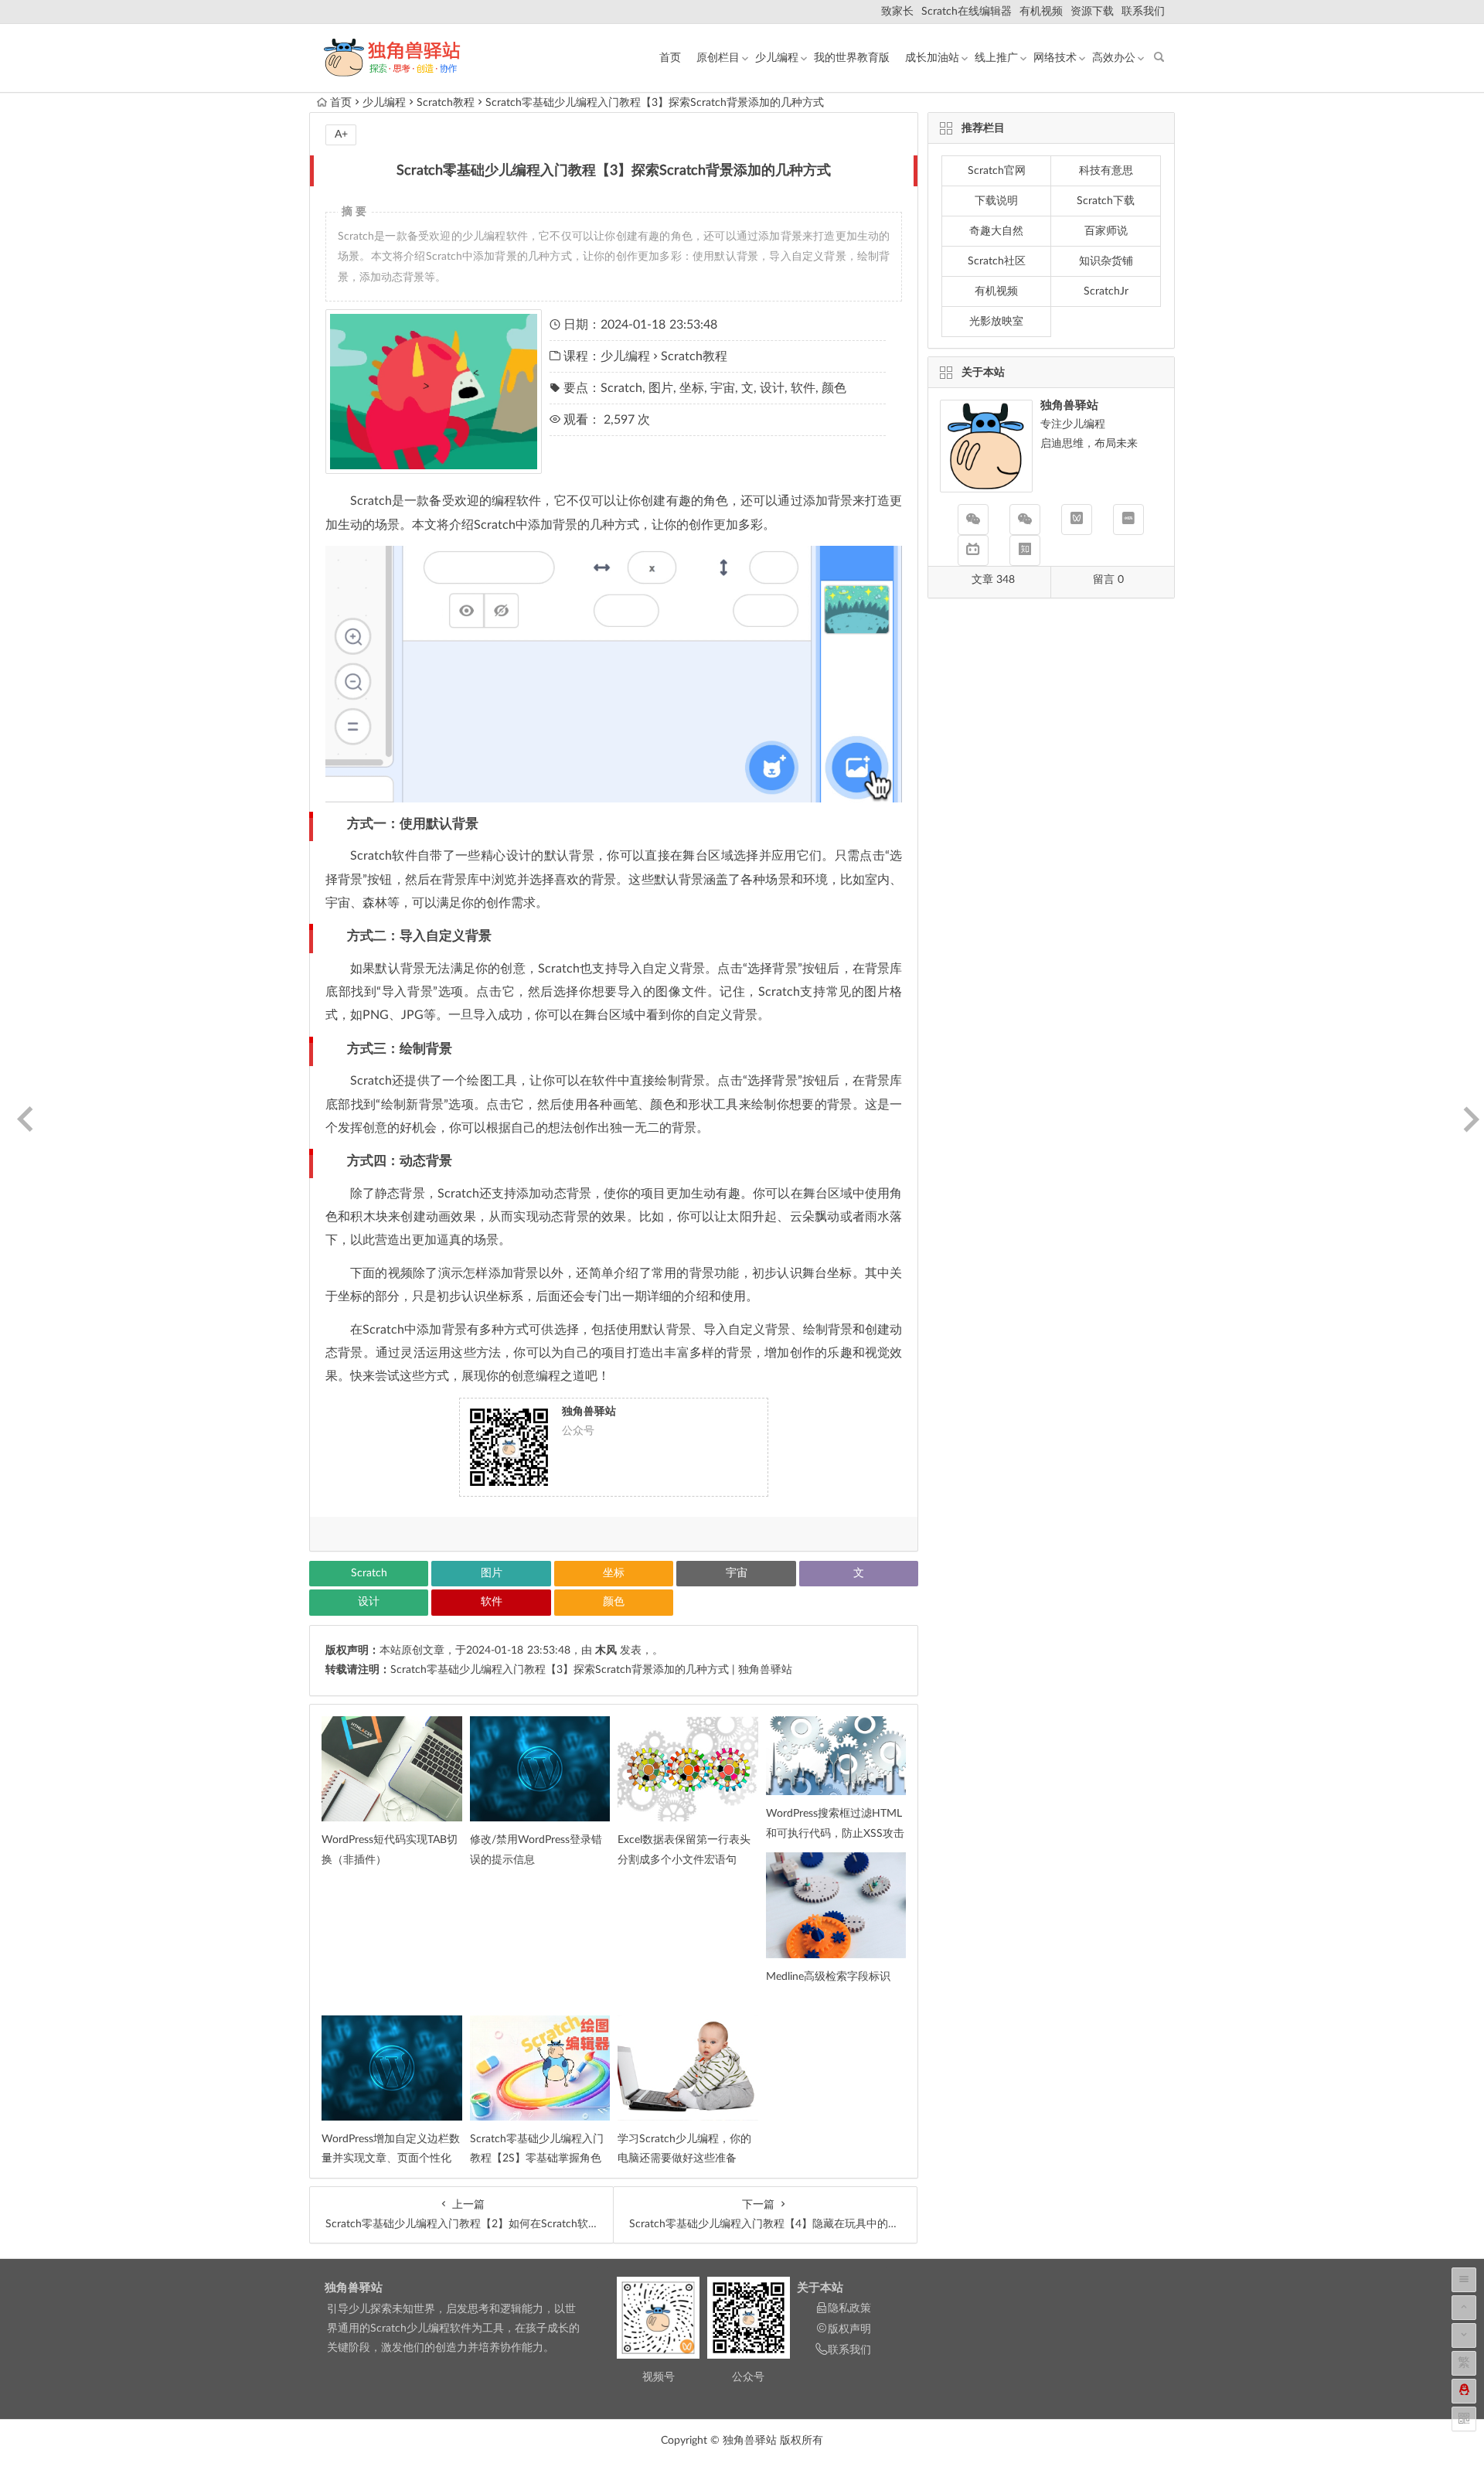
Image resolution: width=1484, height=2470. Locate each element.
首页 (670, 58)
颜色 (834, 388)
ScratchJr (1106, 291)
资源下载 (1092, 12)
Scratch (621, 388)
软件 (803, 388)
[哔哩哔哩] (973, 550)
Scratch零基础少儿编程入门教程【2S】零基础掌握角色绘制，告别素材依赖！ (537, 2158)
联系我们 (1143, 12)
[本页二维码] (1464, 2419)
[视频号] (1077, 520)
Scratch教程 (446, 103)
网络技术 (1055, 58)
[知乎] (1025, 550)
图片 (661, 388)
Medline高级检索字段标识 (828, 1977)
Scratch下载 (1106, 201)
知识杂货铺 (1106, 261)
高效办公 (1114, 58)
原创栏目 (718, 58)
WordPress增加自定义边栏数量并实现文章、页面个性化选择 (391, 2158)
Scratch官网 (997, 171)
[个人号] (1025, 520)
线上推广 (996, 58)
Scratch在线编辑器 (967, 12)
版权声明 (849, 2329)
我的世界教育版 (852, 58)
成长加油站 (932, 58)
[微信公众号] (973, 520)
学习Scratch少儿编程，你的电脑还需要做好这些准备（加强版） (684, 2158)
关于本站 (820, 2288)
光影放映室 (996, 322)
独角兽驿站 (354, 2288)
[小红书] (1128, 520)
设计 (772, 388)
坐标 (692, 388)
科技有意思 (1106, 171)
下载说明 (996, 201)
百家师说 (1106, 231)
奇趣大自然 (996, 231)
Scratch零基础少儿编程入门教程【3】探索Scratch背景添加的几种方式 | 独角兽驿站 (591, 1670)
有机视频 (1041, 12)
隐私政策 (849, 2308)
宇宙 (723, 388)
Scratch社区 (997, 261)
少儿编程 (777, 58)
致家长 (897, 12)
